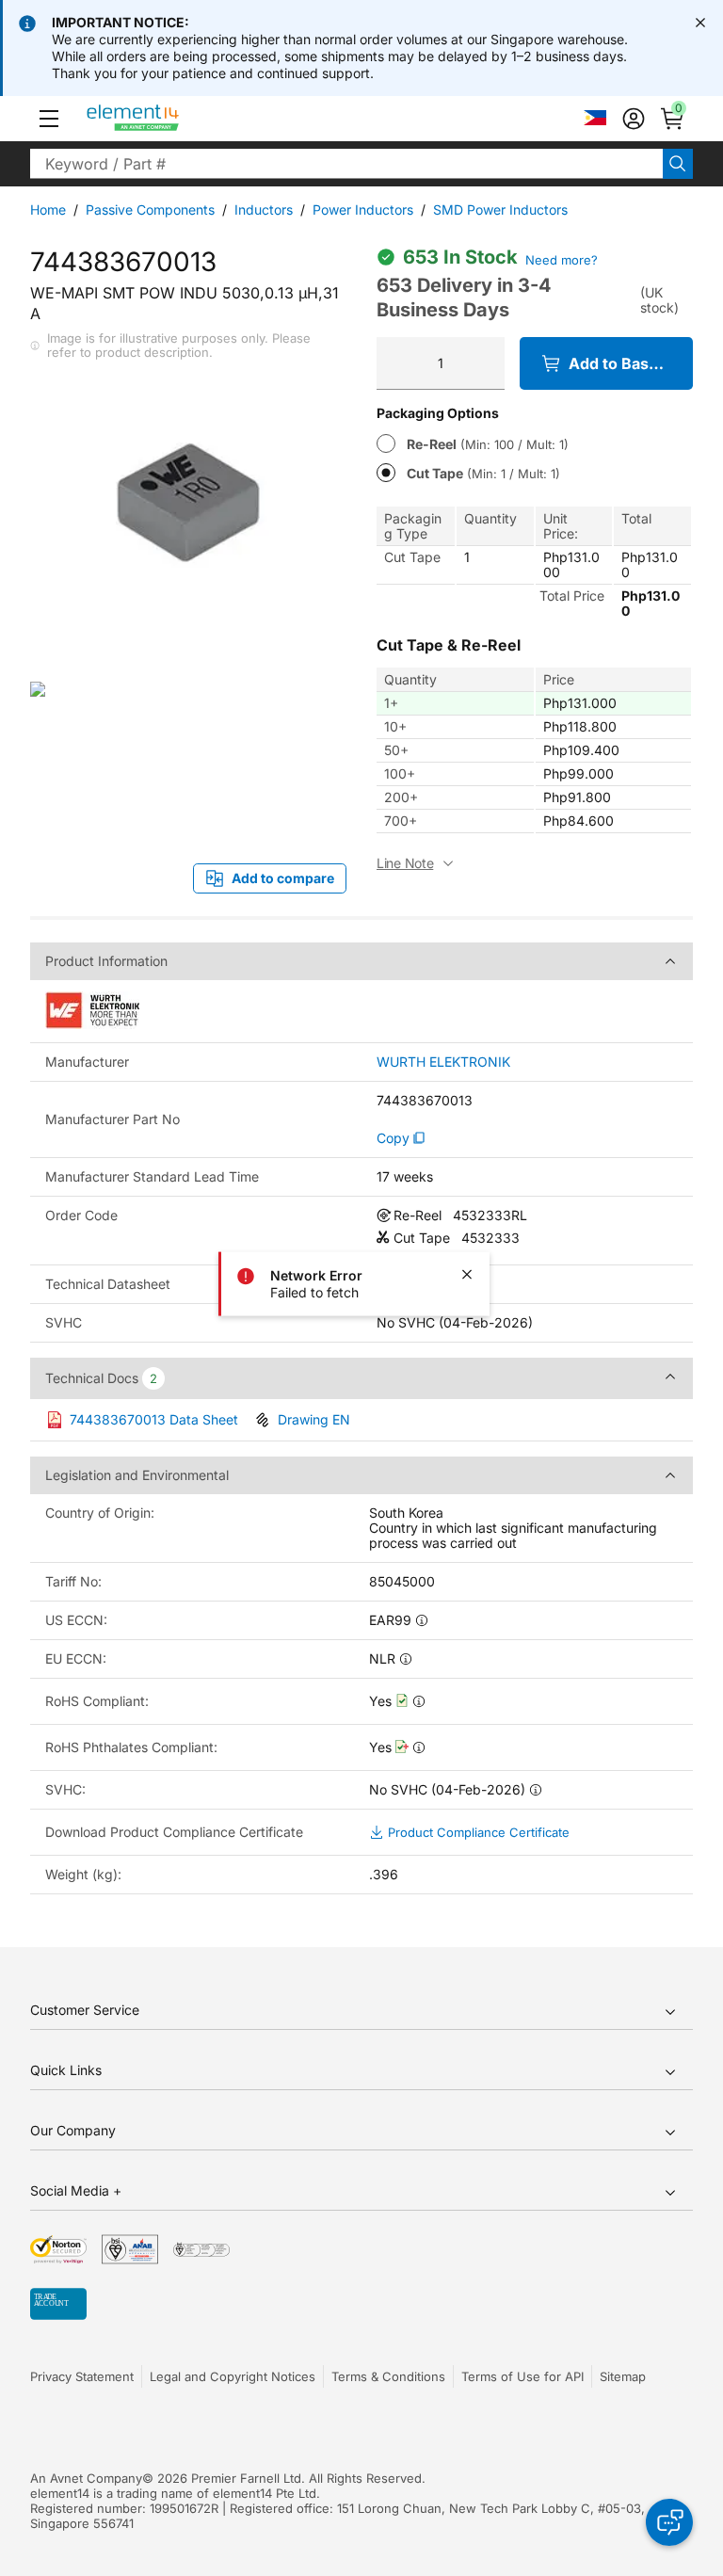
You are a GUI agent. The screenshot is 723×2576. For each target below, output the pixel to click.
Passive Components (150, 209)
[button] (49, 119)
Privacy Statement (82, 2376)
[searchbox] (346, 164)
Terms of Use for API (522, 2376)
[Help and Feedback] (669, 2522)
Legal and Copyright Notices (233, 2376)
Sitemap (623, 2376)
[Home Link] (168, 119)
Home (48, 209)
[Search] (678, 164)
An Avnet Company (86, 2478)
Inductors (264, 209)
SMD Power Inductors (500, 209)
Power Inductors (363, 209)
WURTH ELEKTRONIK (443, 1062)
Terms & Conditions (388, 2376)
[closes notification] (700, 23)
